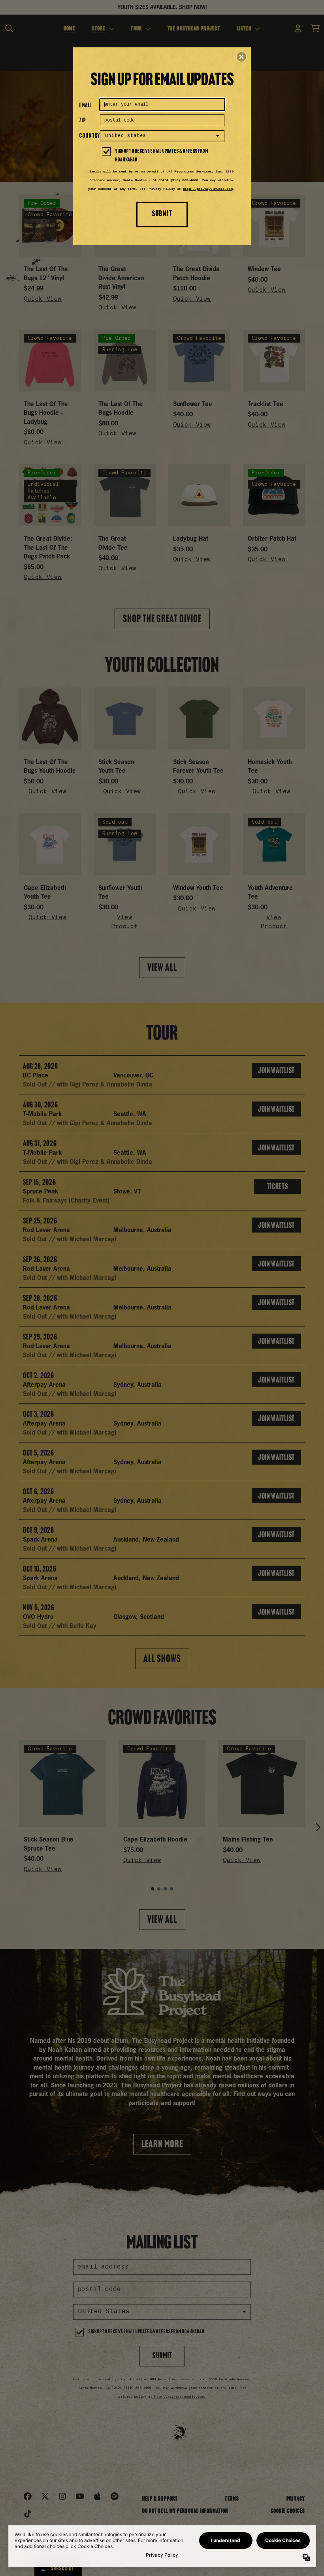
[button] (241, 57)
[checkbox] (163, 156)
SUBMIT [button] (162, 214)
